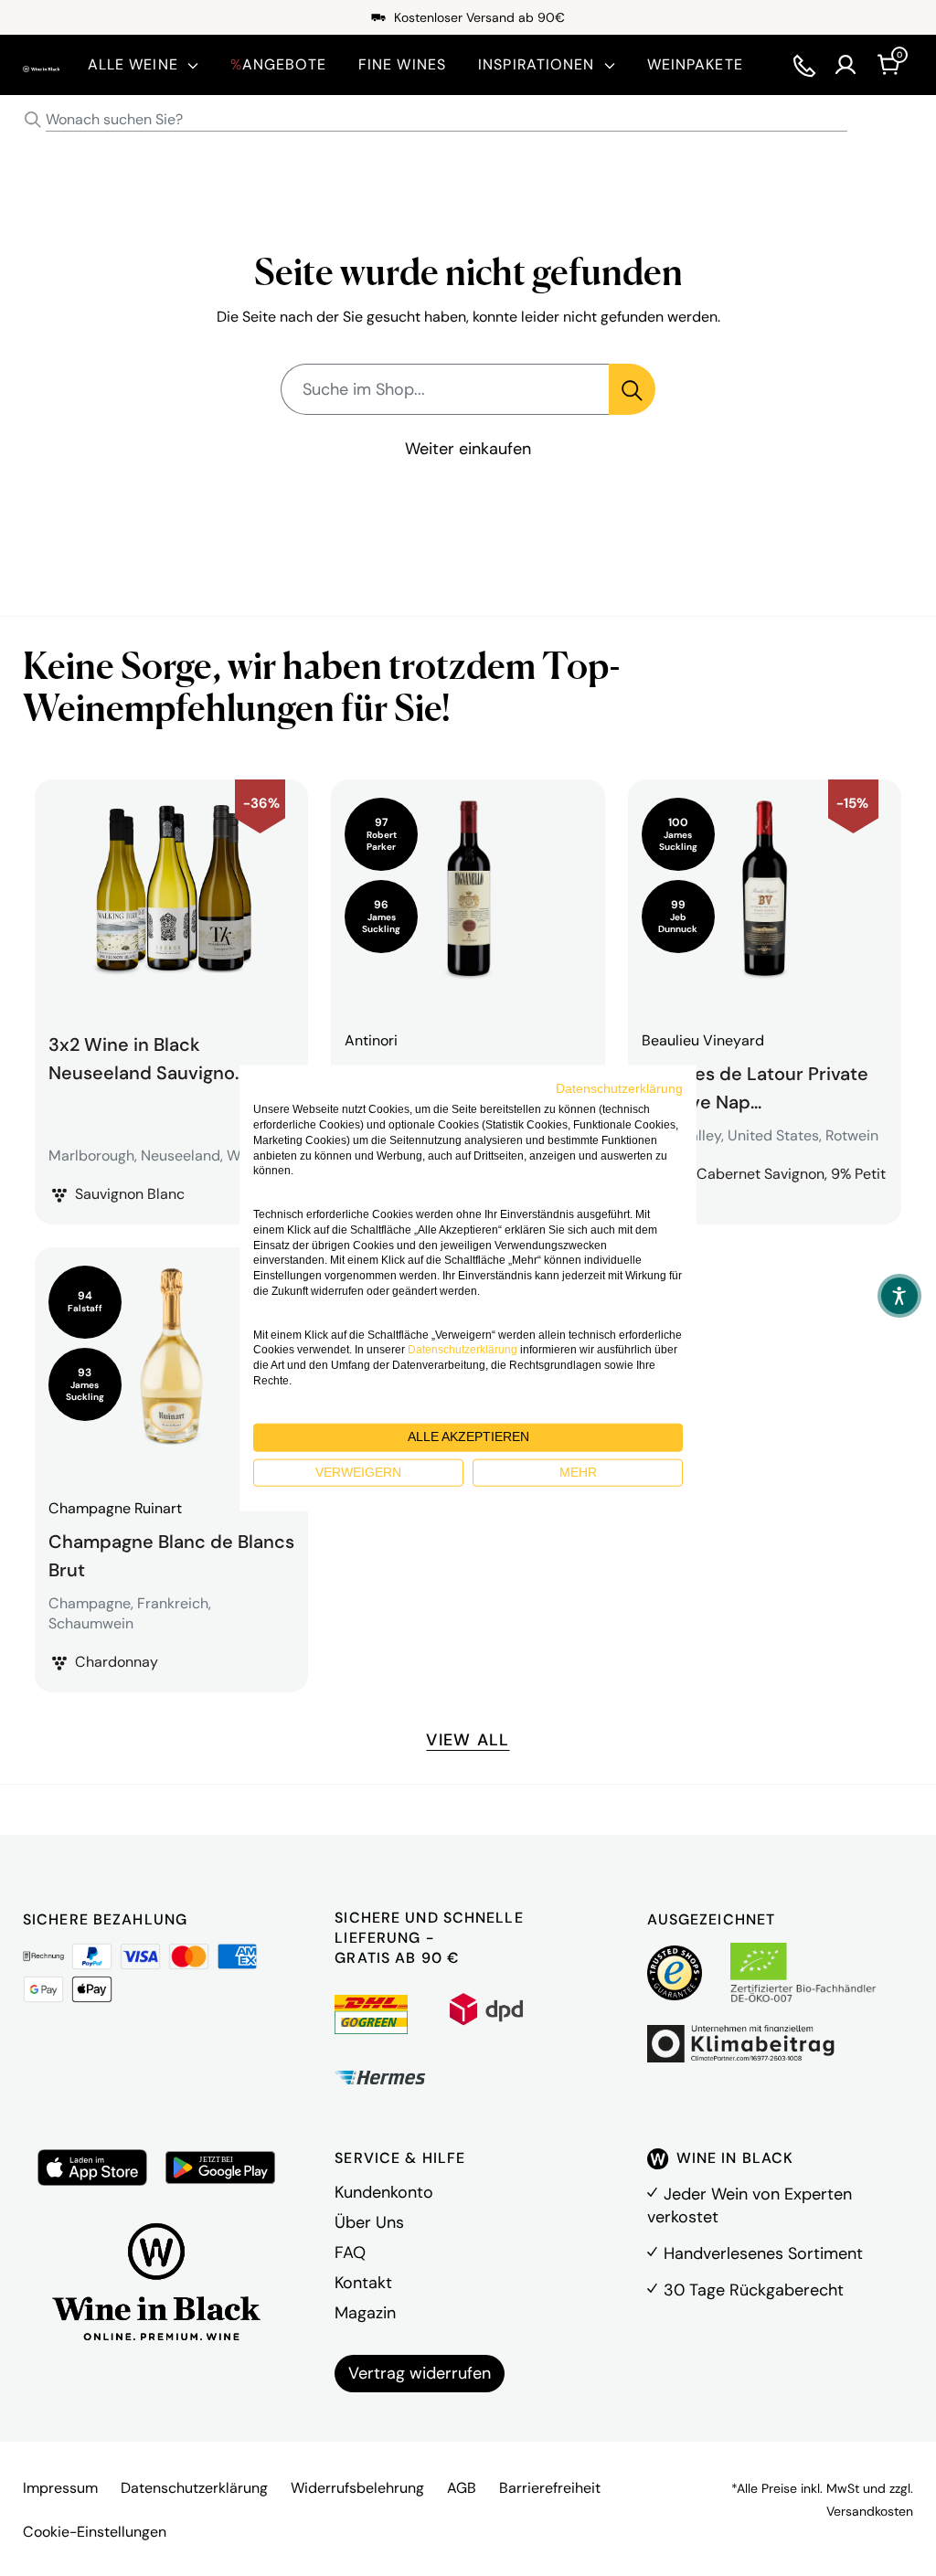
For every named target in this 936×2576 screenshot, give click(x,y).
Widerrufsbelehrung (357, 2488)
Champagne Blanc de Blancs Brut (171, 1553)
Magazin (365, 2313)
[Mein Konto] (846, 65)
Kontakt (363, 2283)
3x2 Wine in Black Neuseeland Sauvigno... (147, 1058)
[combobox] (468, 120)
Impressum (60, 2488)
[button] (899, 1296)
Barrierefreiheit (550, 2488)
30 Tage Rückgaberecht (754, 2290)
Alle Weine (133, 64)
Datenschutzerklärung (194, 2488)
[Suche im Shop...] (632, 389)
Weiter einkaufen (468, 449)
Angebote (278, 64)
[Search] (33, 120)
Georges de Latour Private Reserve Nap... (755, 1086)
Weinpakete (695, 64)
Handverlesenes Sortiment (763, 2253)
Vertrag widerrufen (420, 2373)
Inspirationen (537, 64)
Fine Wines (402, 64)
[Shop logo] (42, 64)
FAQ (350, 2253)
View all (468, 1740)
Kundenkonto (384, 2192)
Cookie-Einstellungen (95, 2532)
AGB (462, 2488)
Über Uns (369, 2222)
